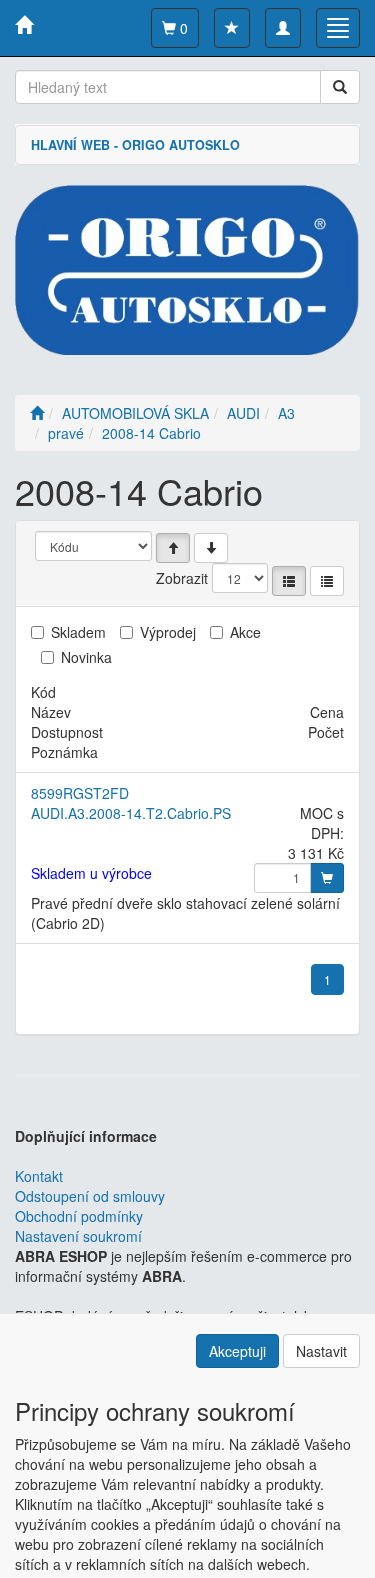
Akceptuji (237, 1351)
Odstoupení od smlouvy (90, 1196)
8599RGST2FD (80, 793)
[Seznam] (289, 581)
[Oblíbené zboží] (232, 28)
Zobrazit (182, 578)
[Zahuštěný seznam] (327, 581)
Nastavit (321, 1351)
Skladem (78, 632)
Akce (245, 632)
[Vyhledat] (340, 87)
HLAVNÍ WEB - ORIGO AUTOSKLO (135, 145)
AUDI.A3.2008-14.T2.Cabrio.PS (131, 813)
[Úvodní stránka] (37, 413)
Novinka (86, 657)
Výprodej (168, 632)
